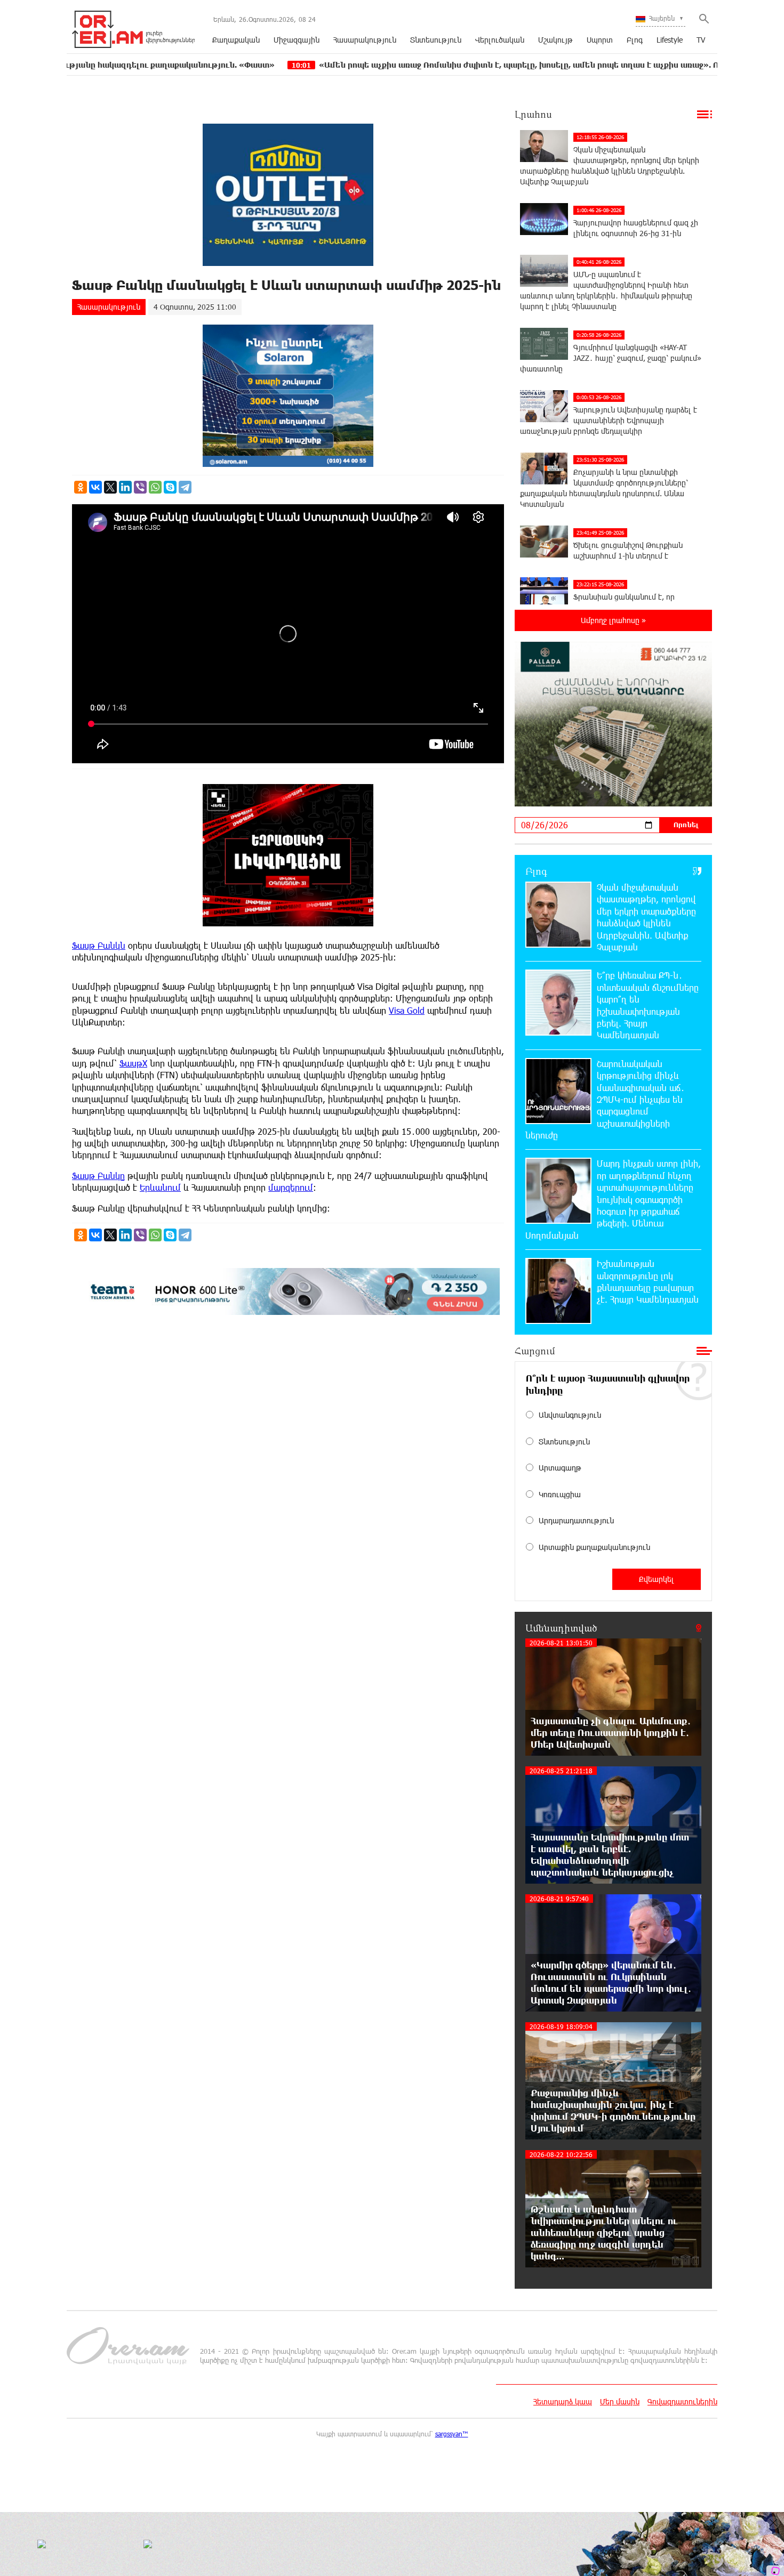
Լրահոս (533, 114)
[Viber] (140, 487)
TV (701, 40)
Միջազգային (297, 40)
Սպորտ (600, 40)
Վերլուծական (500, 40)
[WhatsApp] (155, 487)
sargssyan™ (452, 2434)
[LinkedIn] (125, 487)
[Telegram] (185, 487)
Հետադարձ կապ (563, 2401)
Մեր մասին (620, 2401)
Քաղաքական (236, 40)
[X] (110, 487)
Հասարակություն (365, 40)
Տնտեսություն (436, 40)
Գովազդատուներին (682, 2401)
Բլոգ (635, 40)
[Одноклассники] (81, 487)
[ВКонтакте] (95, 487)
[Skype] (170, 487)
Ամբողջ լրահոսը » (613, 620)
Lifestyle (670, 40)
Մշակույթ (555, 40)
